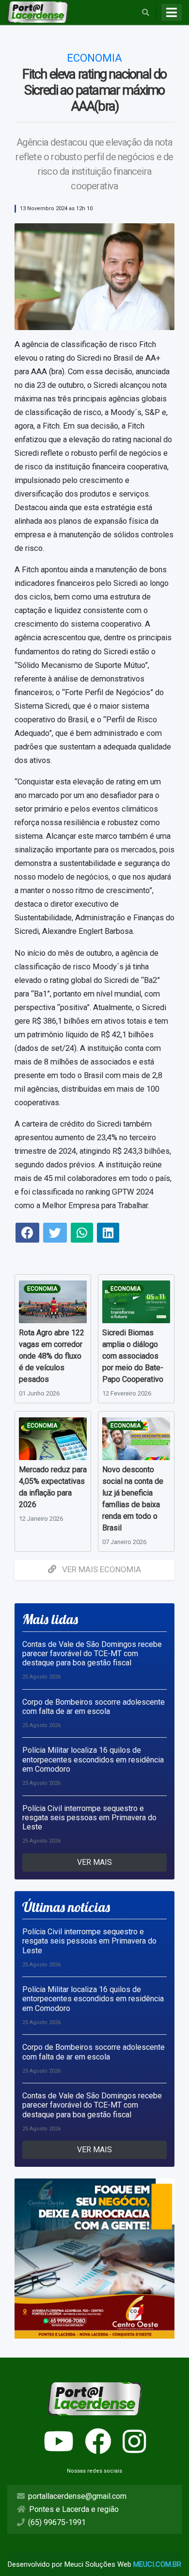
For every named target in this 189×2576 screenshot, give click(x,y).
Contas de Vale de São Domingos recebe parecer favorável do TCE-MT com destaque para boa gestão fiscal (92, 1654)
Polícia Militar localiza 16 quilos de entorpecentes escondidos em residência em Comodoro (93, 1759)
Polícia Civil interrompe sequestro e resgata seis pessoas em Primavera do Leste (89, 1818)
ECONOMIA (42, 1289)
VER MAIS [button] (94, 1862)
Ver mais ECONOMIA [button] (101, 1569)
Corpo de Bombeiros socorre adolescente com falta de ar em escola (94, 1707)
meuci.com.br (157, 2564)
